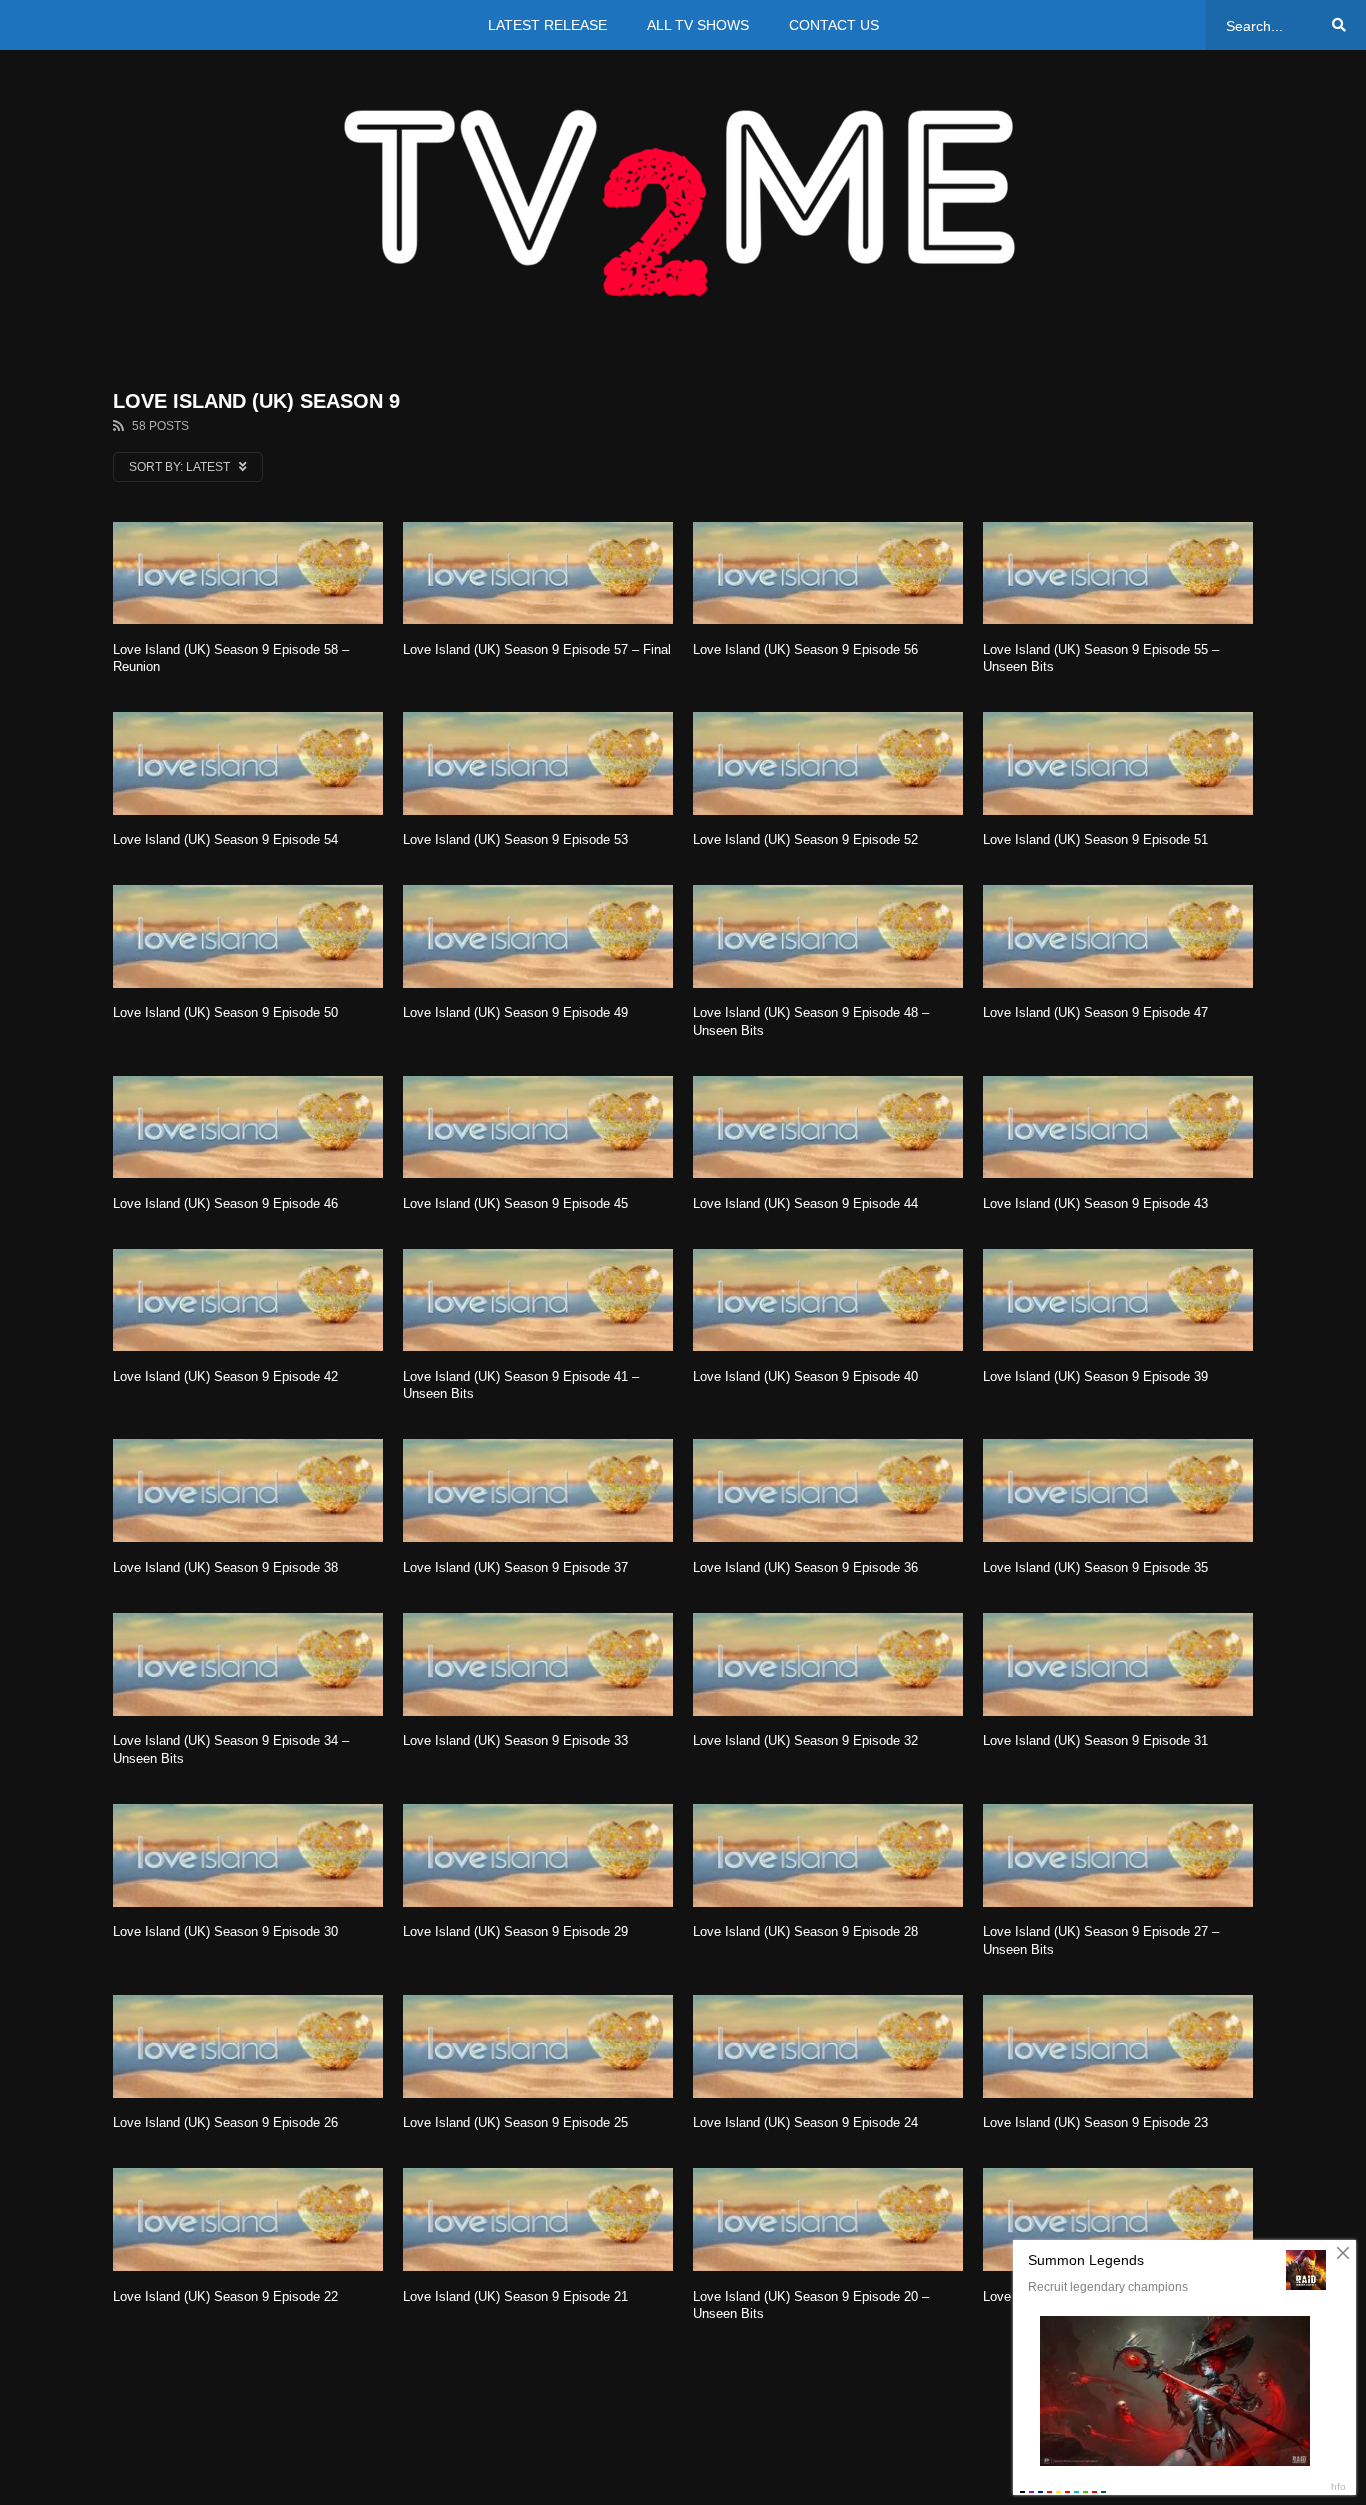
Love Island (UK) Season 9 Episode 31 (1095, 1740)
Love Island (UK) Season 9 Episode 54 (225, 839)
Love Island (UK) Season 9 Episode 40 (805, 1376)
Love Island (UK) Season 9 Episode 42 (225, 1376)
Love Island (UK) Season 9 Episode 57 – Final (537, 649)
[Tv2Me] (683, 202)
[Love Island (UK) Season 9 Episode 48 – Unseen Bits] (828, 936)
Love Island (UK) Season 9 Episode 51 (1095, 839)
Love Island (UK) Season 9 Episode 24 (805, 2122)
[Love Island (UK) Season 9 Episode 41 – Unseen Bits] (538, 1300)
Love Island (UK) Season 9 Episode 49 (515, 1012)
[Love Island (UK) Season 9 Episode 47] (1118, 936)
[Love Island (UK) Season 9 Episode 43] (1118, 1127)
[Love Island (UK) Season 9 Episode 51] (1118, 763)
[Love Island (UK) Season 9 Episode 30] (248, 1855)
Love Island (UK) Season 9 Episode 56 (805, 649)
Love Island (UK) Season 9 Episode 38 (225, 1567)
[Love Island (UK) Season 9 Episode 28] (828, 1855)
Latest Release (547, 25)
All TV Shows (698, 25)
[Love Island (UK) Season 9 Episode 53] (538, 763)
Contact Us (834, 25)
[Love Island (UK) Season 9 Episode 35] (1118, 1490)
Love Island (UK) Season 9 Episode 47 (1095, 1012)
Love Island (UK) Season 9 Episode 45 (515, 1203)
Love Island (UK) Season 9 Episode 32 (805, 1740)
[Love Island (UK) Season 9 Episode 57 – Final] (538, 573)
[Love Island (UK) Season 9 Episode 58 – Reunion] (248, 573)
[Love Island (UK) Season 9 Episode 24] (828, 2046)
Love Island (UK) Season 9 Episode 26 (225, 2122)
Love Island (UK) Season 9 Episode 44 (805, 1203)
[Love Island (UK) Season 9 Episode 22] (248, 2219)
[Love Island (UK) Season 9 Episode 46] (248, 1127)
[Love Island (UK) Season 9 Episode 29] (538, 1855)
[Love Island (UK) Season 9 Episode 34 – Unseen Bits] (248, 1664)
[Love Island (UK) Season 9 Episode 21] (538, 2219)
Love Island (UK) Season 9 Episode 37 (515, 1567)
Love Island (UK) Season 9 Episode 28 (805, 1931)
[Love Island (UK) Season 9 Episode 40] (828, 1300)
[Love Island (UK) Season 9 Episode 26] (248, 2046)
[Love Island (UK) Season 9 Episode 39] (1118, 1300)
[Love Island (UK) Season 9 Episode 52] (828, 763)
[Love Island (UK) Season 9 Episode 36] (828, 1490)
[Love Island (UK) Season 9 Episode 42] (248, 1300)
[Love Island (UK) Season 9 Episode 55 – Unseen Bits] (1118, 573)
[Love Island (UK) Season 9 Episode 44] (828, 1127)
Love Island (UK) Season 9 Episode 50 (225, 1012)
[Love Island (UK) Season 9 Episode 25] (538, 2046)
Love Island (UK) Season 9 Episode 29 (515, 1931)
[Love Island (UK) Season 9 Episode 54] (248, 763)
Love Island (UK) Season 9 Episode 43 (1095, 1203)
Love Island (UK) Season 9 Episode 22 (225, 2296)
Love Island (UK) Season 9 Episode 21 (515, 2296)
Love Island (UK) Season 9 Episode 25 (515, 2122)
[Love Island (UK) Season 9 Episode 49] (538, 936)
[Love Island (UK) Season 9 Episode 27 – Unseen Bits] (1118, 1855)
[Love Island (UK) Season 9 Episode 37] (538, 1490)
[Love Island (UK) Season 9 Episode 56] (828, 573)
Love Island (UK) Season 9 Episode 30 (225, 1931)
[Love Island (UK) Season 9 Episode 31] (1118, 1664)
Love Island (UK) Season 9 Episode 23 (1095, 2122)
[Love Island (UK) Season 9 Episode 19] (1118, 2219)
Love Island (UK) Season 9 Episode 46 (225, 1203)
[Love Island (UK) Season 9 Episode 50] (248, 936)
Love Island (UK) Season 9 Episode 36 (805, 1567)
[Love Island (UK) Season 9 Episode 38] (248, 1490)
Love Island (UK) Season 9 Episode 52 (805, 839)
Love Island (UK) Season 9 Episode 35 (1095, 1567)
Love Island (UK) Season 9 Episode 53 (515, 839)
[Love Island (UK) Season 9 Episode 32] (828, 1664)
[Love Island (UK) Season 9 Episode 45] (538, 1127)
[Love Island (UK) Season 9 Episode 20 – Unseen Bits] (828, 2219)
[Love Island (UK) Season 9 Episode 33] (538, 1664)
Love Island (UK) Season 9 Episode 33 (515, 1740)
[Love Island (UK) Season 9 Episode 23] (1118, 2046)
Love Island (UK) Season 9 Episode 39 (1095, 1376)
